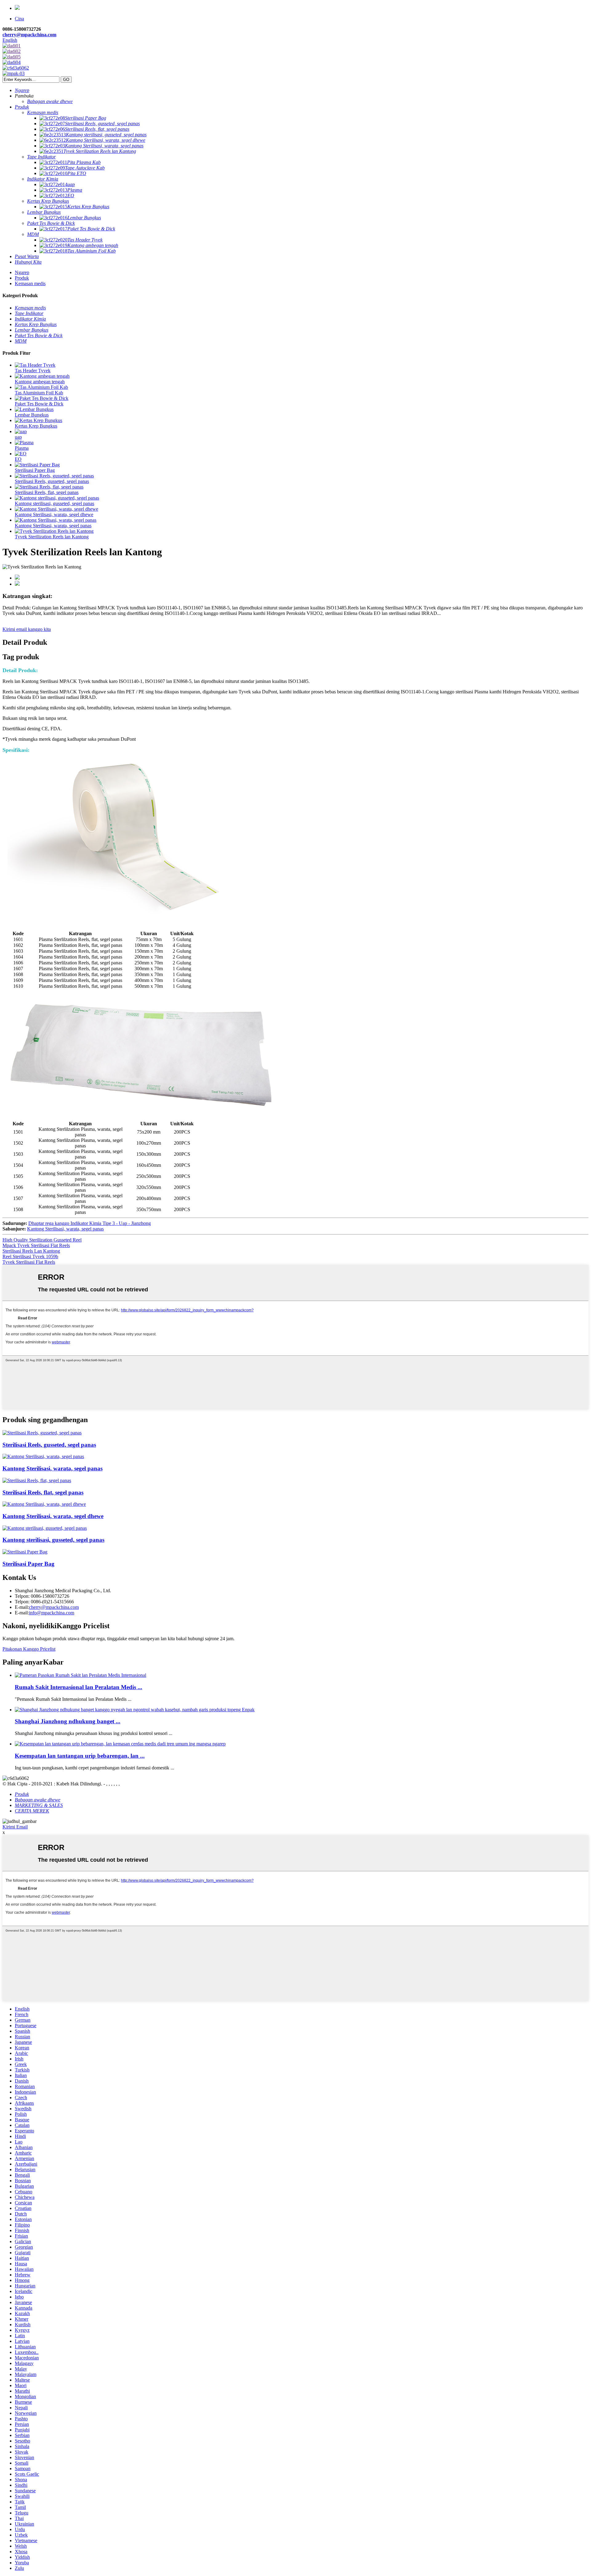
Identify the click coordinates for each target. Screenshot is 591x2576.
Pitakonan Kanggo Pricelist (29, 1649)
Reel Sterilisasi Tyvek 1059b (30, 1256)
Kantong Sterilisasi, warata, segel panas (53, 526)
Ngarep (22, 272)
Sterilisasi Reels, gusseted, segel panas (52, 481)
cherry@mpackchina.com (29, 35)
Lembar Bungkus (32, 415)
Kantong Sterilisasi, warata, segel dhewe (54, 514)
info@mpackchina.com (52, 1613)
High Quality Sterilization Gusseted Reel (42, 1240)
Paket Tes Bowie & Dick (39, 404)
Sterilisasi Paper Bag (35, 470)
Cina (19, 19)
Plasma (22, 448)
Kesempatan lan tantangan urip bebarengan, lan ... (80, 1756)
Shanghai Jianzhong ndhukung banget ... (68, 1721)
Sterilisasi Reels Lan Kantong (31, 1251)
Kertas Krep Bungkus (36, 426)
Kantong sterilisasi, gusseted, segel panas (54, 503)
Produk (22, 278)
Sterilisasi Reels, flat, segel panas (47, 492)
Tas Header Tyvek (33, 371)
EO (18, 459)
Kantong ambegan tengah (40, 382)
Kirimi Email (15, 1827)
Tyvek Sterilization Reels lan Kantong (52, 537)
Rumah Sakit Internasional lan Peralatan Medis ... (78, 1687)
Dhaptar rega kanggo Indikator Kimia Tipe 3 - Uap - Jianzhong (90, 1223)
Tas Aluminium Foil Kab (39, 393)
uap (18, 437)
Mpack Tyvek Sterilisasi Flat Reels (36, 1245)
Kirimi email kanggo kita (27, 629)
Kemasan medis (30, 283)
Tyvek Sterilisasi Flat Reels (29, 1262)
